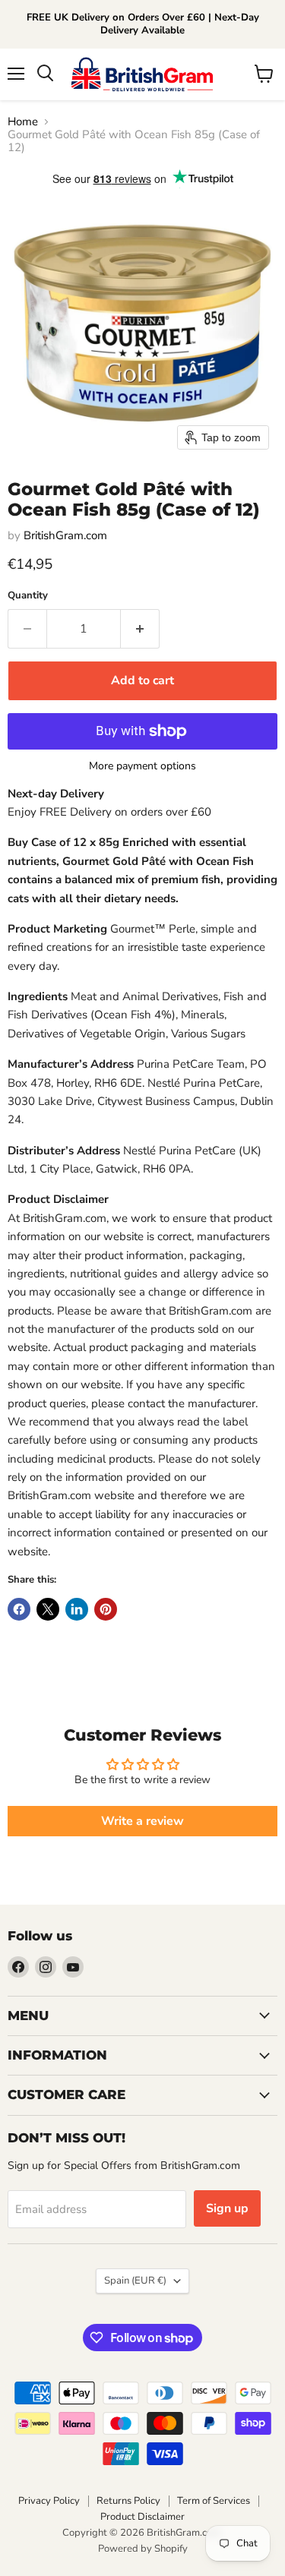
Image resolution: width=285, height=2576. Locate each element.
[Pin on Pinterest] (106, 1609)
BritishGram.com (65, 535)
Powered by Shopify (143, 2549)
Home (23, 122)
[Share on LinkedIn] (77, 1609)
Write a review (142, 1821)
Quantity (28, 596)
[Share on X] (48, 1609)
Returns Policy (128, 2501)
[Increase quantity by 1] (140, 629)
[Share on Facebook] (19, 1609)
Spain (135, 2281)
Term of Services (214, 2501)
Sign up (227, 2208)
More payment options (142, 766)
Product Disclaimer (142, 2517)
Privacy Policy (49, 2501)
